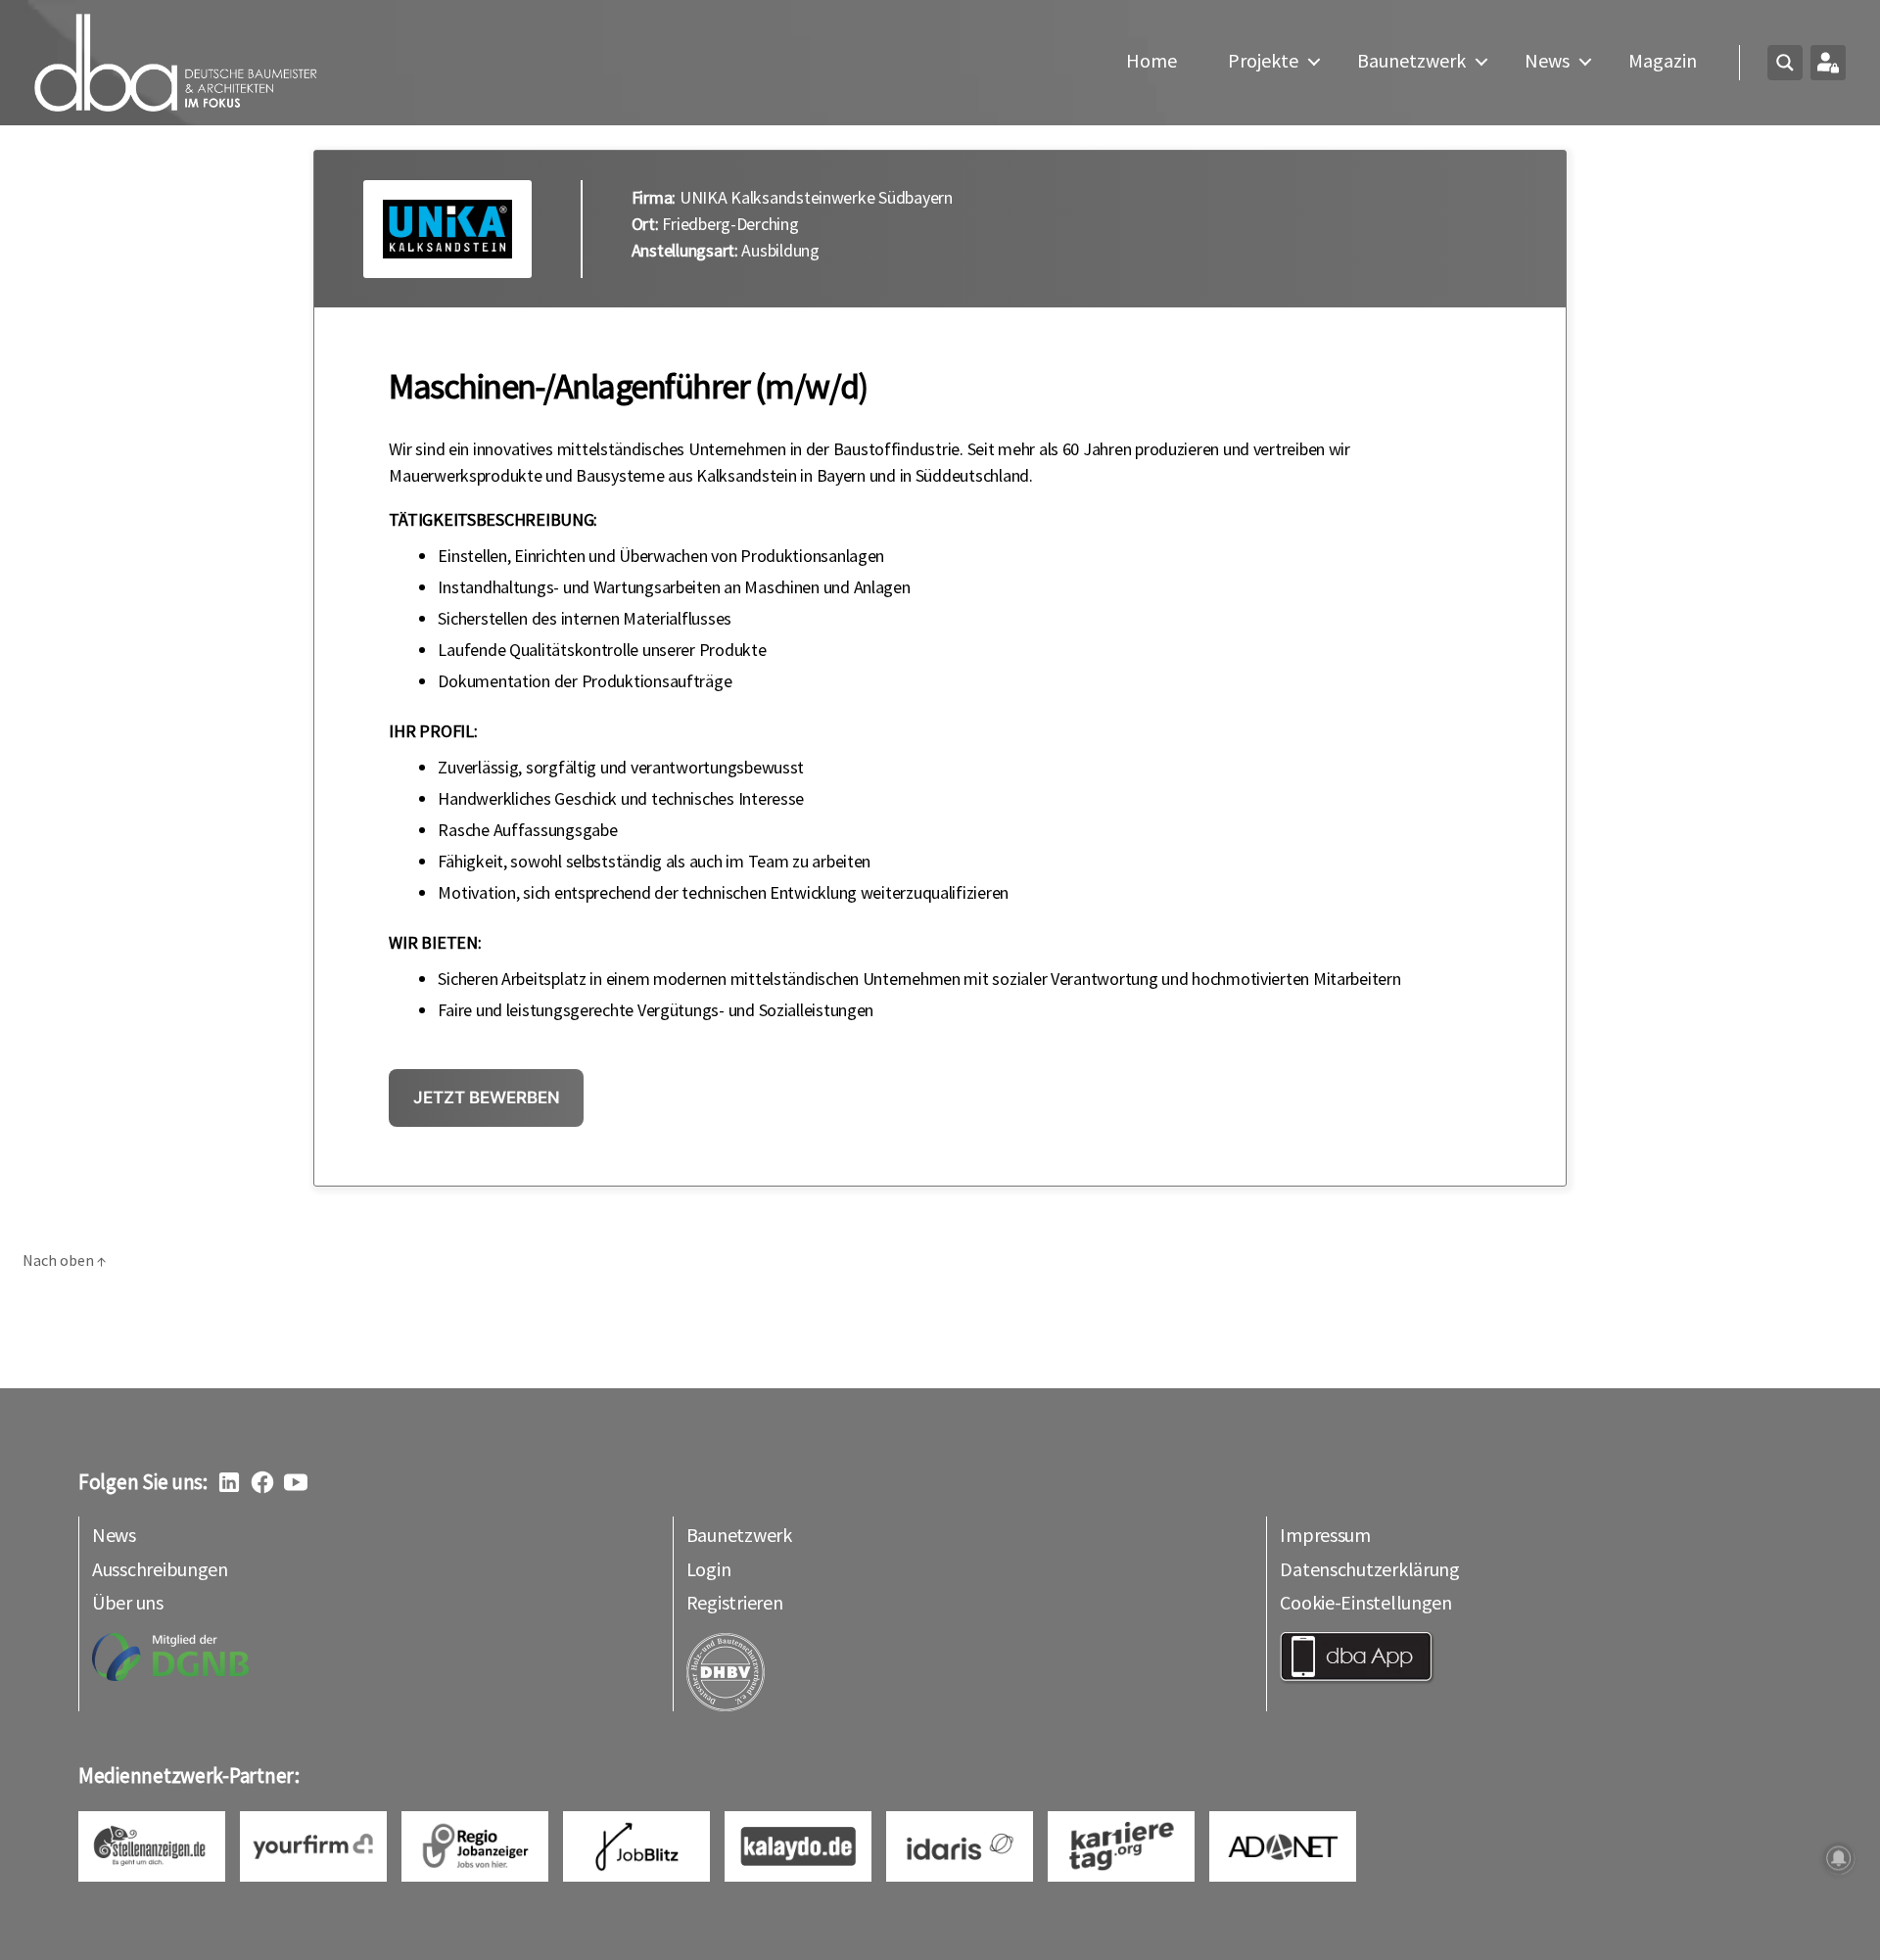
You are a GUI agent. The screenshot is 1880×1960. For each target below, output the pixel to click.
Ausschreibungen (160, 1569)
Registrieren (735, 1602)
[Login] (1828, 63)
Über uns (128, 1602)
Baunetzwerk (1411, 61)
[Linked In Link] (229, 1482)
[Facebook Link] (262, 1482)
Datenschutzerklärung (1370, 1569)
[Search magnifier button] (1785, 63)
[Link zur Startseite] (176, 63)
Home (1151, 61)
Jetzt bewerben (487, 1097)
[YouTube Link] (296, 1482)
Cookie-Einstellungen (1366, 1602)
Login (709, 1569)
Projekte (1263, 61)
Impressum (1325, 1535)
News (1547, 61)
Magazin (1663, 61)
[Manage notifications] (1839, 1858)
